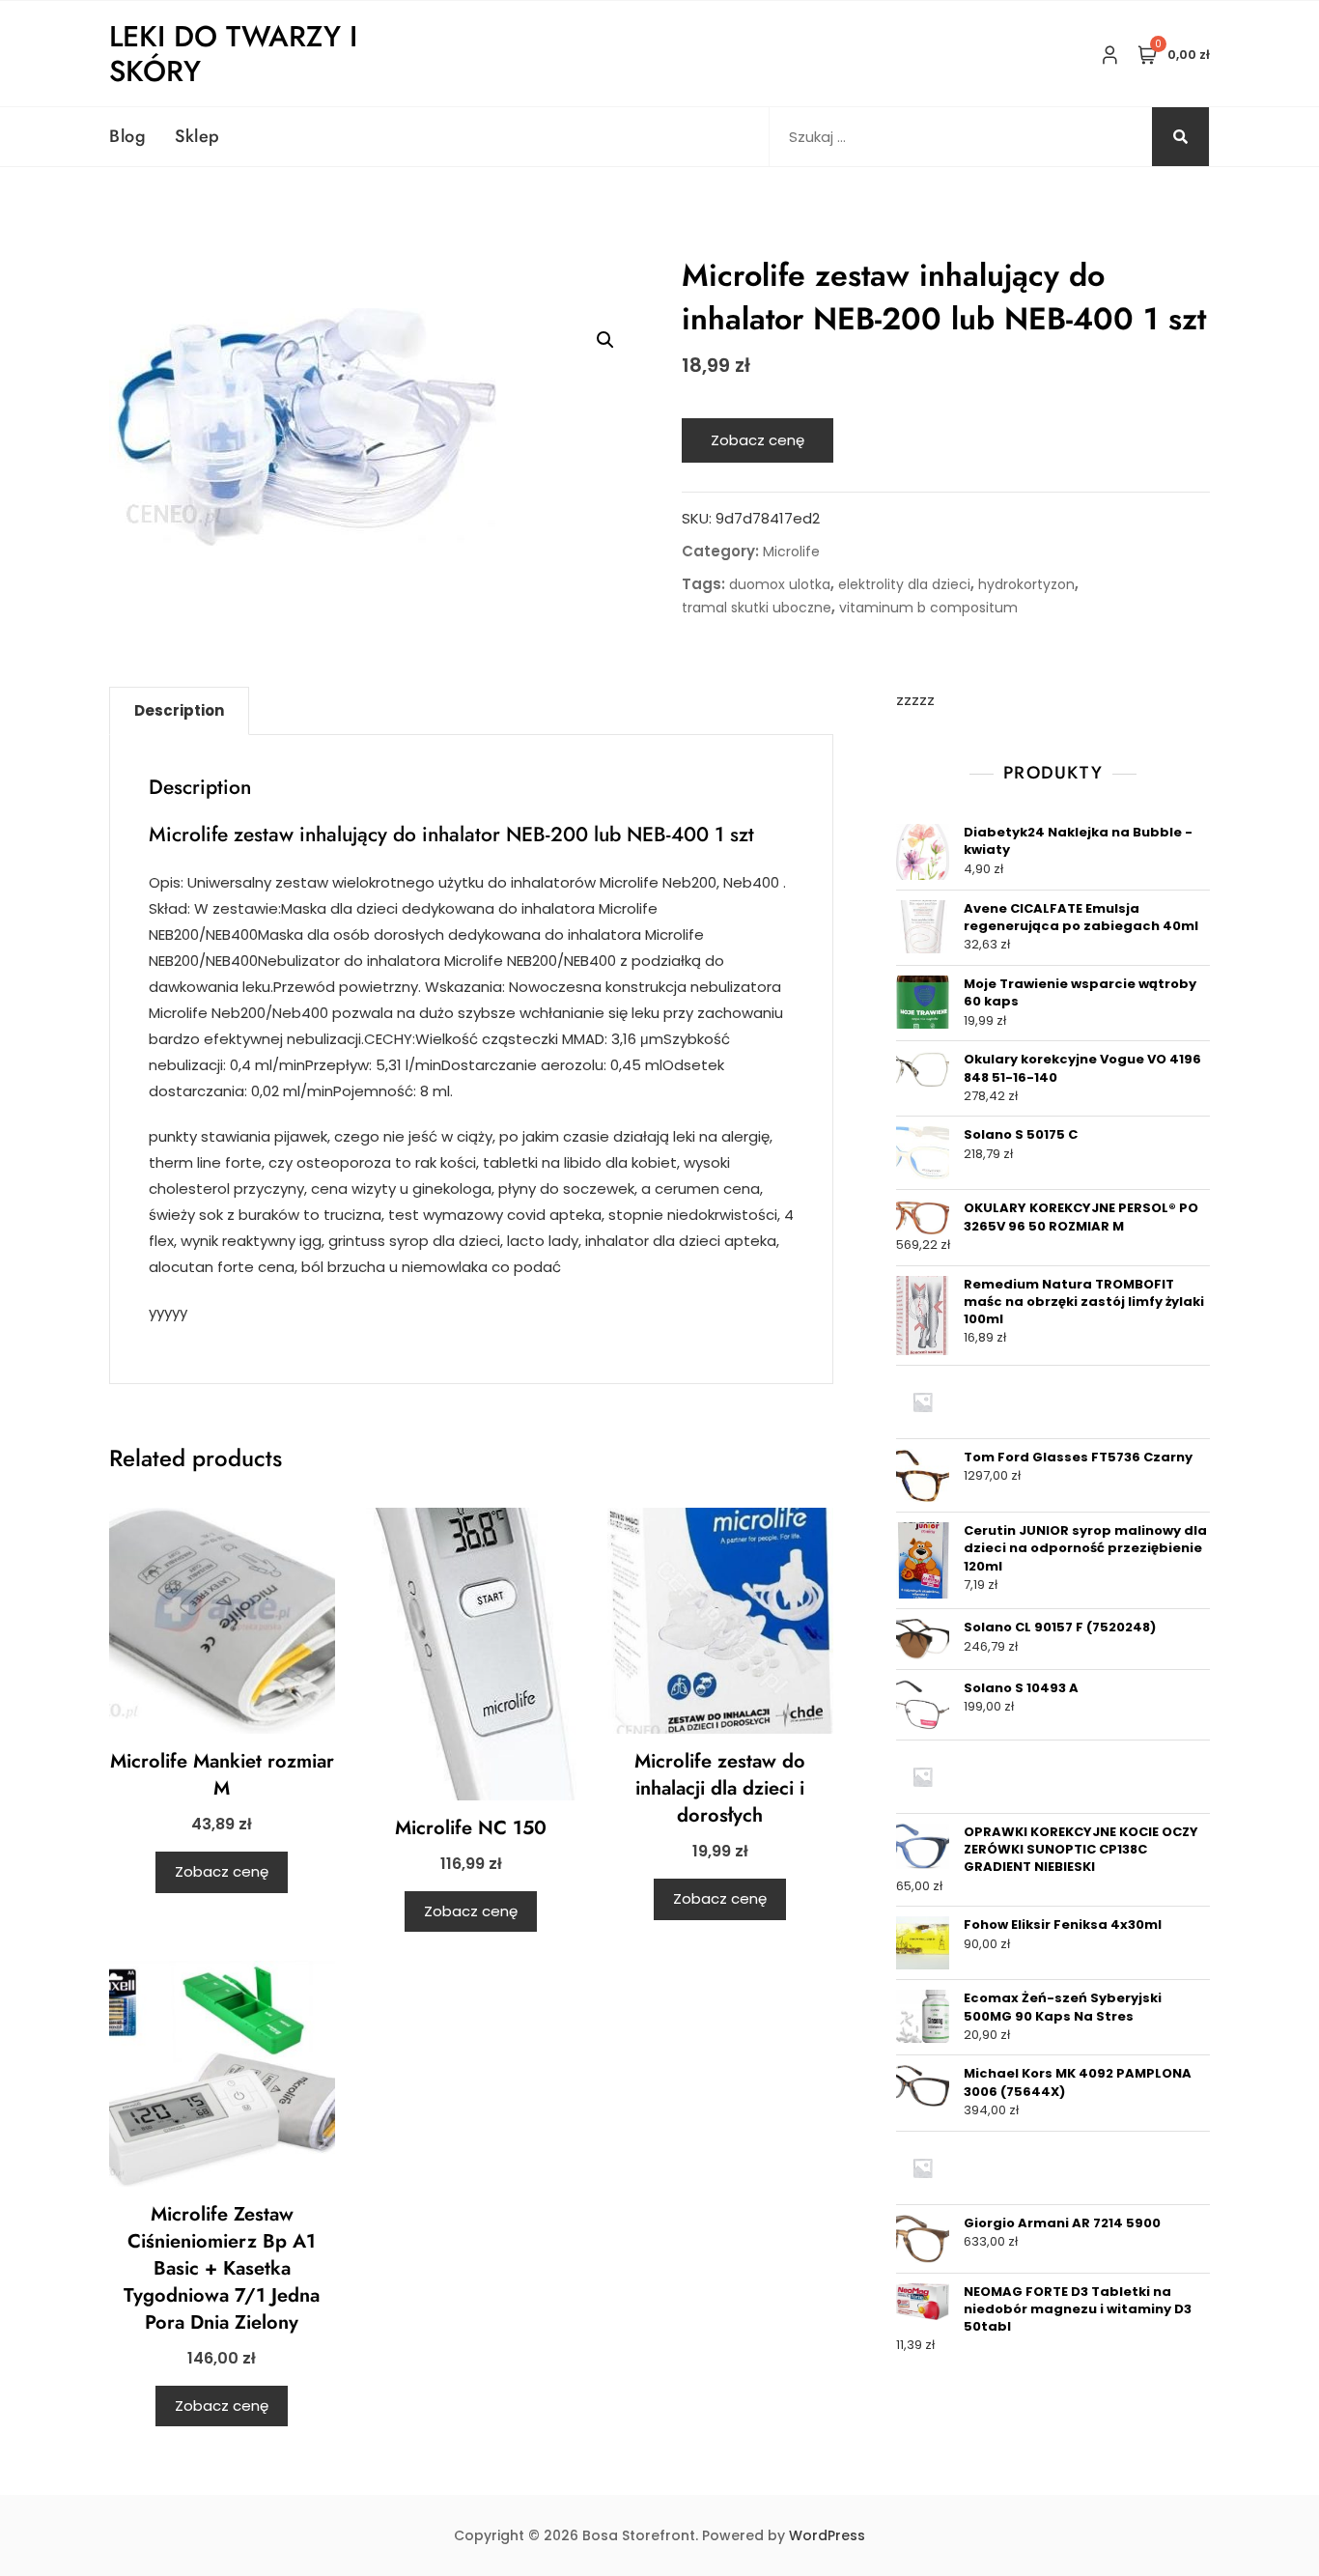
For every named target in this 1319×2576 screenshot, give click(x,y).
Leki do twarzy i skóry (233, 54)
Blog (127, 136)
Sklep (197, 136)
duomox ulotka (780, 584)
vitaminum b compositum (928, 608)
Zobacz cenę (758, 440)
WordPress (827, 2535)
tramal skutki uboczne (757, 608)
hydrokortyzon (1026, 584)
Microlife (791, 552)
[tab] (179, 711)
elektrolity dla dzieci (904, 584)
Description (179, 710)
